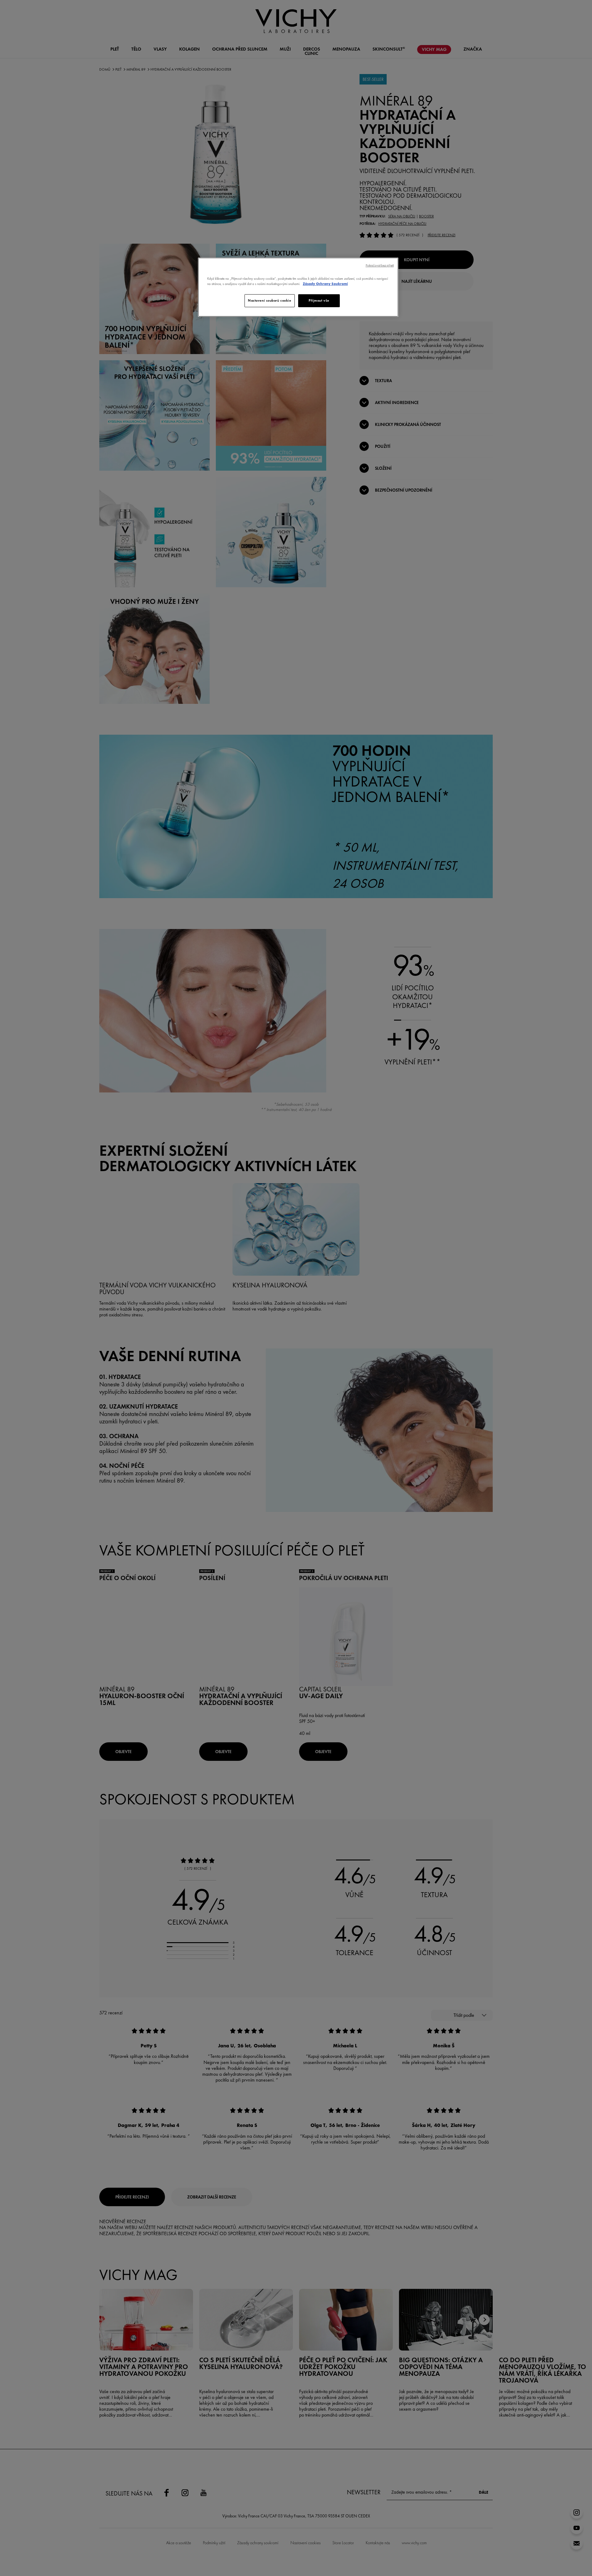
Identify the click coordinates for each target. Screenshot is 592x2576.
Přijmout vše (319, 300)
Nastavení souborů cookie (270, 300)
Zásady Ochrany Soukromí (325, 284)
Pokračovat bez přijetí (380, 265)
